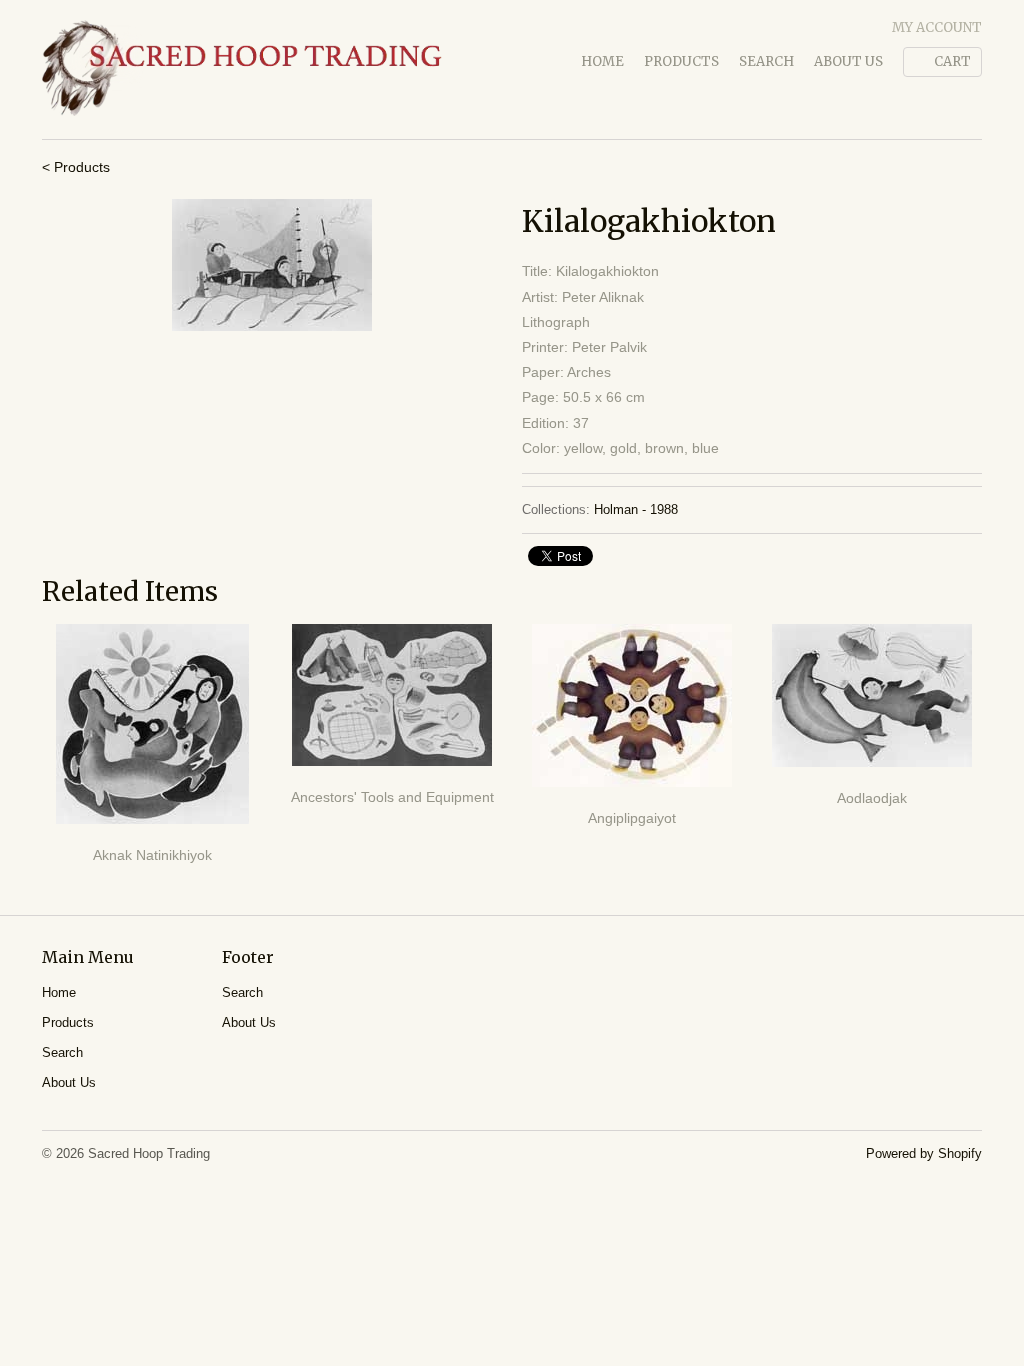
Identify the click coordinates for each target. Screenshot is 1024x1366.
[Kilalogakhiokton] (272, 265)
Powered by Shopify (924, 1153)
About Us (848, 61)
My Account (937, 27)
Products (681, 61)
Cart (952, 61)
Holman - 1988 (636, 509)
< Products (76, 167)
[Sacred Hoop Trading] (242, 69)
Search (766, 61)
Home (602, 61)
